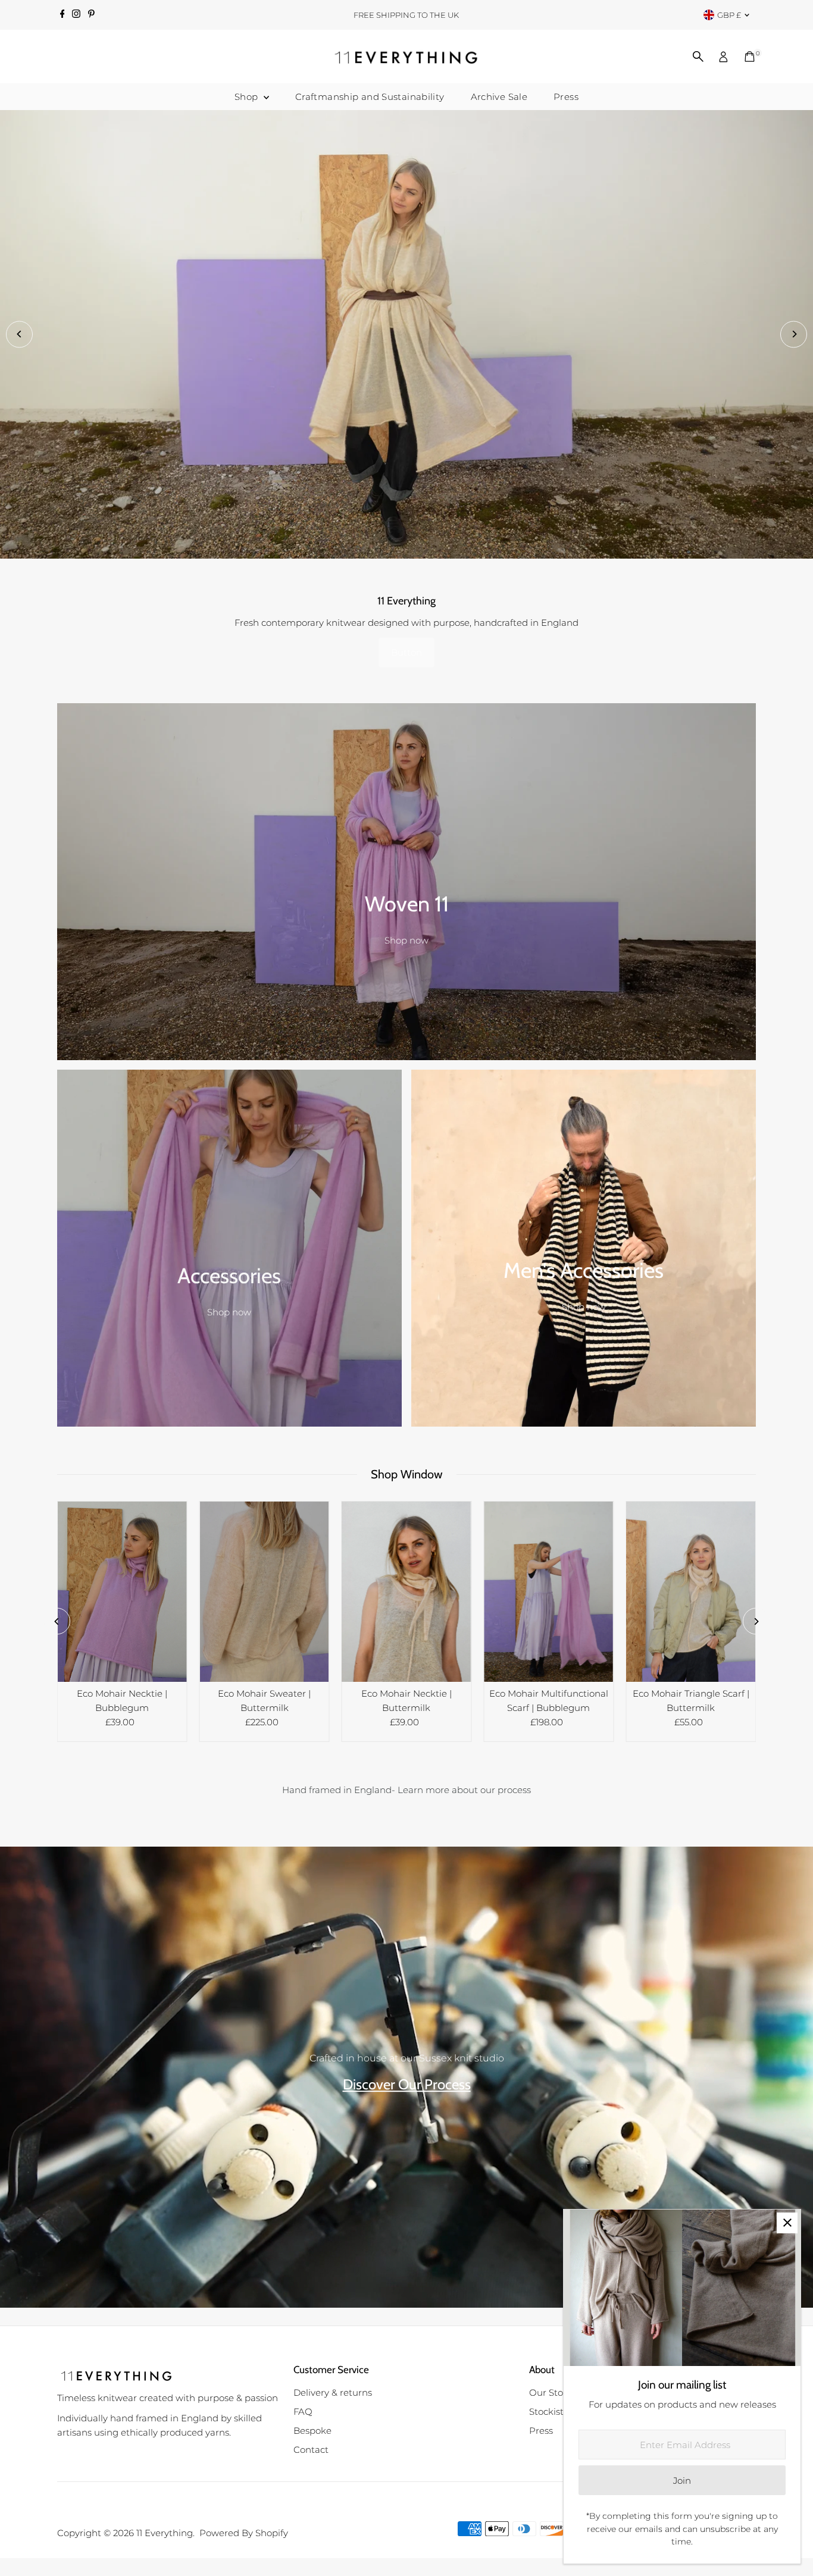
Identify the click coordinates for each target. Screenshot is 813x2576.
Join (682, 2481)
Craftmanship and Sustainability (370, 97)
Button (406, 656)
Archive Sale (499, 97)
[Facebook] (62, 15)
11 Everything (165, 2536)
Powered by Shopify (244, 2536)
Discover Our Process (407, 2088)
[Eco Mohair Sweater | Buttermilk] (265, 1595)
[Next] (794, 336)
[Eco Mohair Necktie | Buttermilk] (407, 1595)
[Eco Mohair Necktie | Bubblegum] (122, 1595)
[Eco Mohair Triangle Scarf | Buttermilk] (691, 1595)
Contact (311, 2453)
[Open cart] (750, 57)
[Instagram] (76, 15)
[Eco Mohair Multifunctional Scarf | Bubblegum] (548, 1595)
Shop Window (407, 1477)
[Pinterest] (91, 15)
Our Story (550, 2396)
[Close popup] (787, 2223)
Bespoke (312, 2434)
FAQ (303, 2415)
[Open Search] (698, 57)
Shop (248, 97)
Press (566, 97)
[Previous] (19, 336)
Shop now (406, 944)
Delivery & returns (333, 2396)
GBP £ (729, 15)
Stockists (548, 2415)
